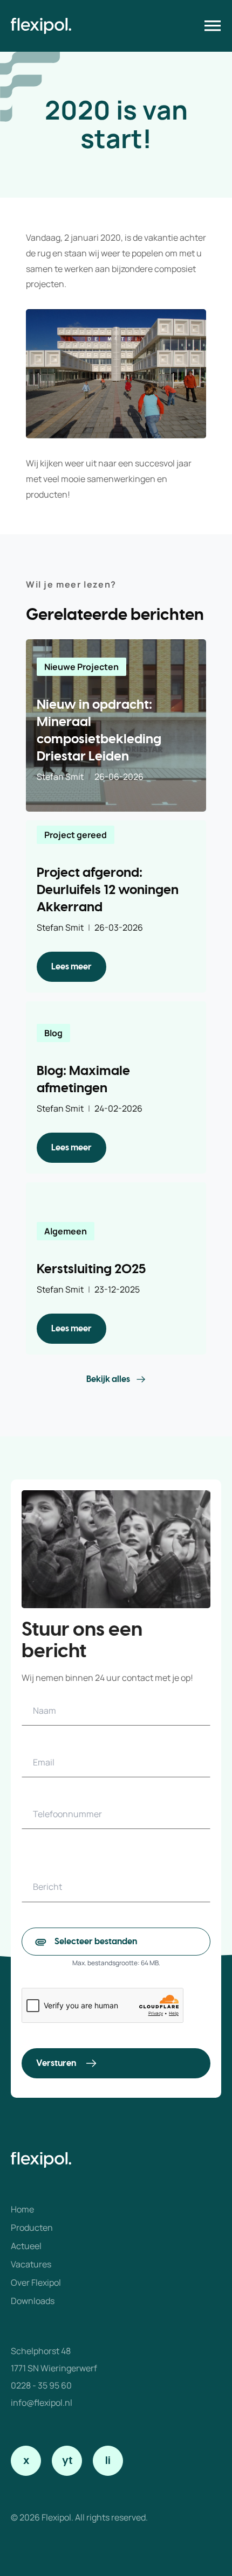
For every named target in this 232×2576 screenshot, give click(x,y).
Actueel (26, 2246)
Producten (32, 2228)
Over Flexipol (36, 2282)
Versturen (56, 2063)
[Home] (41, 26)
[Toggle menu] (213, 26)
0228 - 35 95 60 (41, 2385)
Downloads (33, 2301)
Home (22, 2209)
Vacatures (31, 2264)
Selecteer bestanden (96, 1942)
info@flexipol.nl (42, 2403)
